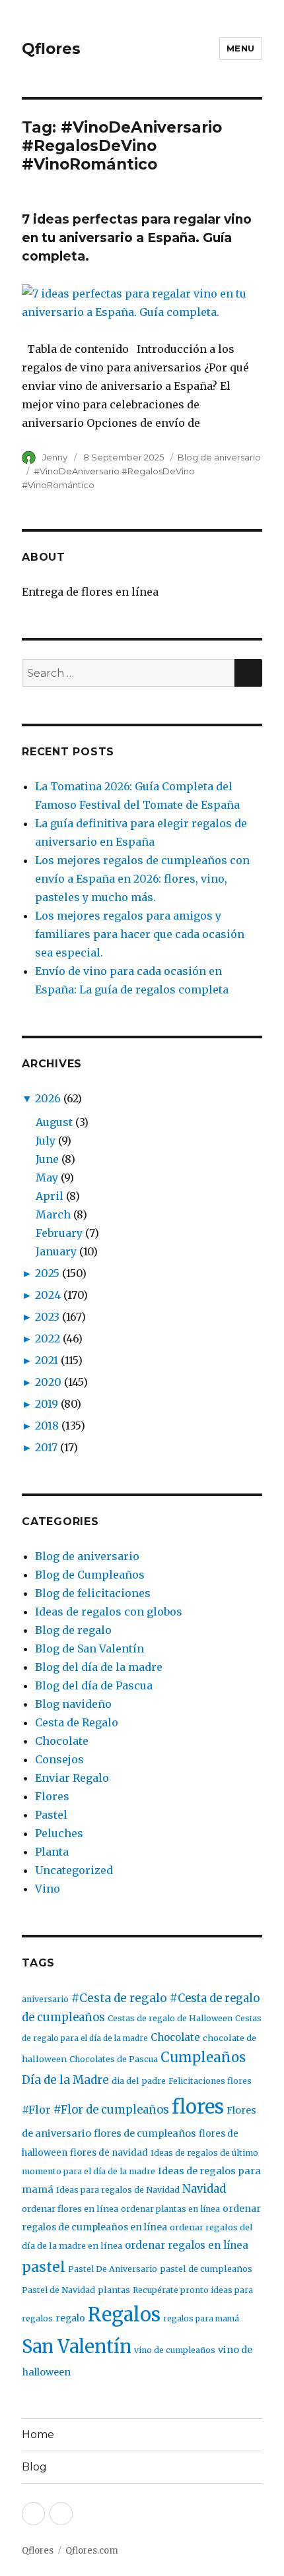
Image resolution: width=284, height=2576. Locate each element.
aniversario (45, 1999)
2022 (48, 1338)
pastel (44, 2267)
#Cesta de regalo (119, 1998)
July (46, 1141)
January (56, 1251)
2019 (47, 1404)
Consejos (59, 1759)
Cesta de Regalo (77, 1722)
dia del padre (139, 2081)
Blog (34, 2467)
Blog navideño (73, 1704)
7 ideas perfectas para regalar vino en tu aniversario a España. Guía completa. (137, 238)
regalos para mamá (201, 2318)
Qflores (51, 49)
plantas (114, 2290)
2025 (47, 1273)
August (54, 1122)
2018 (47, 1426)
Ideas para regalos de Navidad (118, 2190)
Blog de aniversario (219, 457)
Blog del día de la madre (99, 1667)
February (59, 1233)
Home (38, 2435)
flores (198, 2107)
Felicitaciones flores (210, 2081)
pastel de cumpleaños (206, 2269)
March (53, 1214)
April (50, 1196)
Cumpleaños (203, 2058)
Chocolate (62, 1741)
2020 (48, 1382)
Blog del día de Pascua (94, 1685)
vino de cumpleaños (175, 2350)
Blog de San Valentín (89, 1649)
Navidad (204, 2189)
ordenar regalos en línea (187, 2245)
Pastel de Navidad (58, 2290)
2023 (47, 1317)
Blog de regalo (73, 1630)
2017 (46, 1447)
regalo (70, 2318)
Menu (241, 48)
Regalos (124, 2315)
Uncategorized (74, 1870)
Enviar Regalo (72, 1778)
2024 (48, 1295)
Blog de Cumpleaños (90, 1575)
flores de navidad (109, 2153)
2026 (48, 1098)
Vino (48, 1889)
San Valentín (77, 2346)
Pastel (51, 1815)
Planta (52, 1852)
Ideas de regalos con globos (109, 1612)
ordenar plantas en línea (170, 2209)
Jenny (55, 457)
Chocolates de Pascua (114, 2059)
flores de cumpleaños (145, 2133)
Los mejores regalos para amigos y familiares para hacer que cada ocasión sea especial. (140, 934)
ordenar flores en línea (70, 2209)
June (47, 1159)
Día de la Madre (65, 2080)
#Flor (36, 2110)
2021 (47, 1360)
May (47, 1178)
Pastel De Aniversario (113, 2269)
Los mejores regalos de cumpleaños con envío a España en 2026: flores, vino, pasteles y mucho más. (142, 879)
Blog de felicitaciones (93, 1593)
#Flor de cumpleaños (111, 2110)
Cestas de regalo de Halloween (170, 2018)
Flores (52, 1796)
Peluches (59, 1833)
